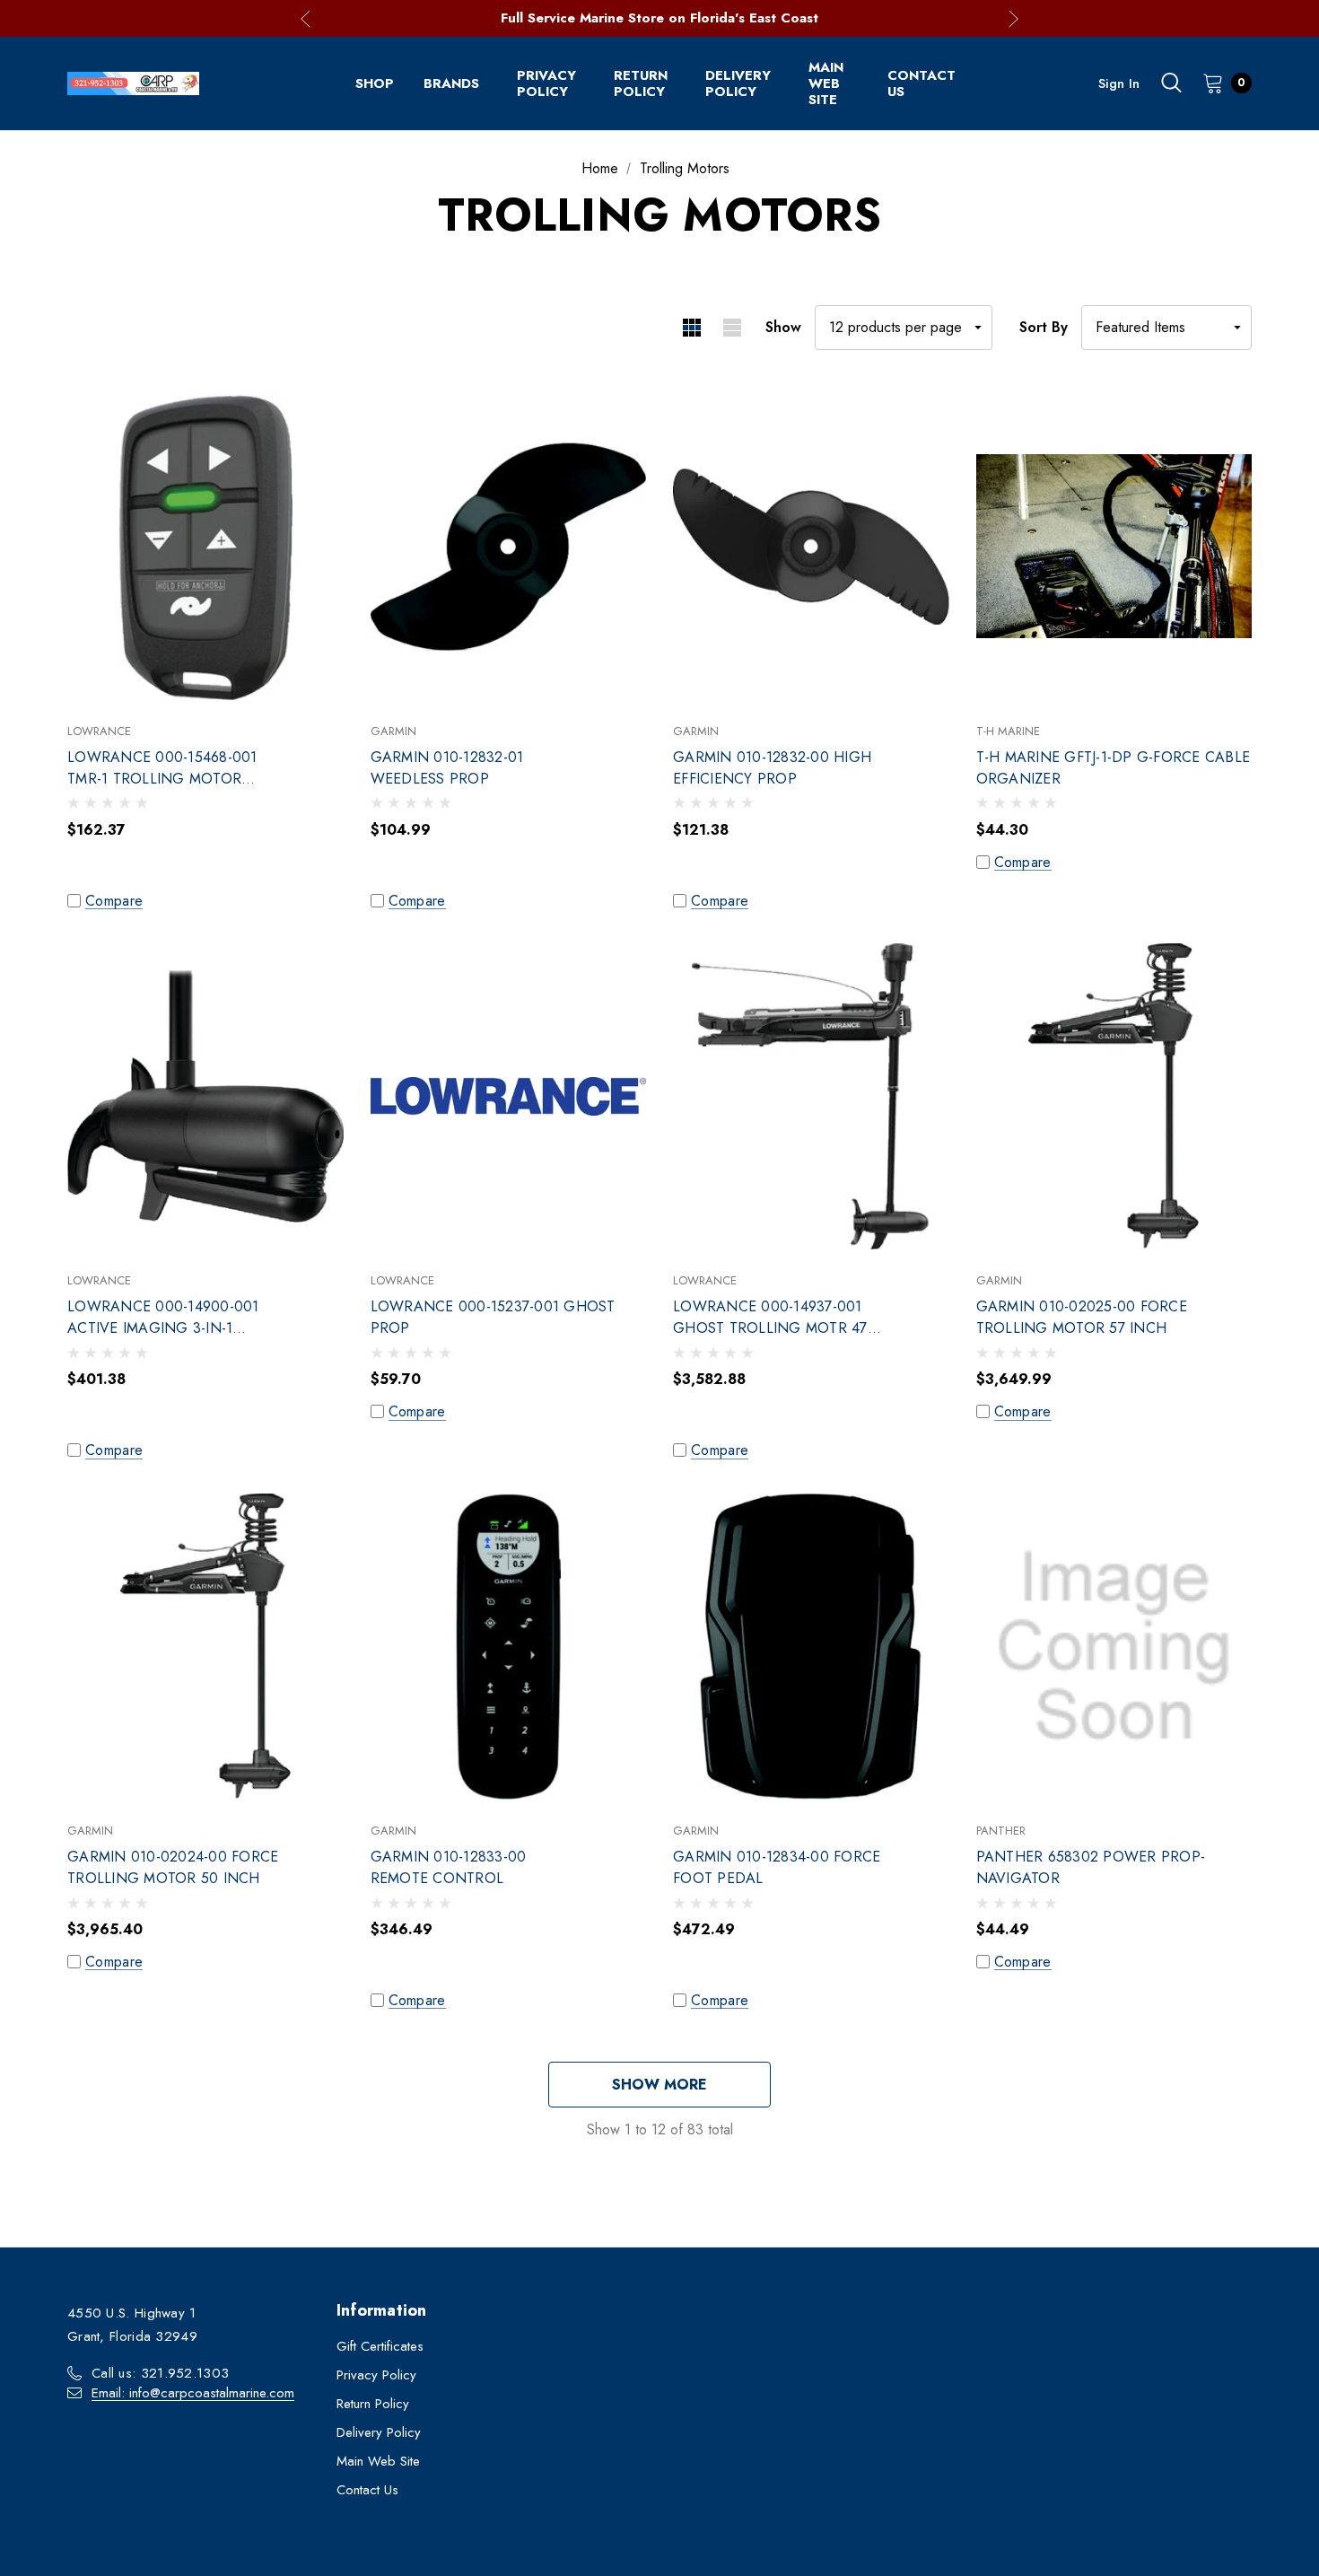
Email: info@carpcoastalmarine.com (193, 2393)
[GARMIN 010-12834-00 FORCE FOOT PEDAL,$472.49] (811, 1647)
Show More (659, 2085)
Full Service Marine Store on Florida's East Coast (659, 18)
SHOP (375, 83)
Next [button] (1013, 18)
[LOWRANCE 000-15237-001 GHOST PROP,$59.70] (509, 1097)
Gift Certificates (380, 2346)
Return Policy (641, 83)
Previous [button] (306, 18)
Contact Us (922, 83)
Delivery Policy (738, 83)
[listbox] (1166, 328)
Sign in (1119, 83)
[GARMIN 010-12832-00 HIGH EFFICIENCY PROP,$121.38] (811, 547)
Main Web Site (826, 83)
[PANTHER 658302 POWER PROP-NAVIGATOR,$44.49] (1114, 1647)
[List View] (732, 328)
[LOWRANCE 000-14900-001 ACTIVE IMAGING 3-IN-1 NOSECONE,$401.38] (205, 1097)
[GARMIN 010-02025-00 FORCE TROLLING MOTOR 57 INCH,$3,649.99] (1114, 1097)
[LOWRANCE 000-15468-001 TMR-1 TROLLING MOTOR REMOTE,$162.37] (205, 547)
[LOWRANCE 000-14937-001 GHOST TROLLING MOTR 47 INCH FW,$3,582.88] (811, 1097)
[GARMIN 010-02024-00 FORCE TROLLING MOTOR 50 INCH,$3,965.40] (205, 1647)
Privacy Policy (546, 83)
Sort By (1044, 327)
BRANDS (451, 83)
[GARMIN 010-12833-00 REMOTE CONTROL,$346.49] (509, 1647)
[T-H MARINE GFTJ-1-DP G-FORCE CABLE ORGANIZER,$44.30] (1114, 547)
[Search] (1171, 83)
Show (783, 327)
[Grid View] (691, 328)
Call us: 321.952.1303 (160, 2373)
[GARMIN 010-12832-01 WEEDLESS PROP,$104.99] (509, 547)
